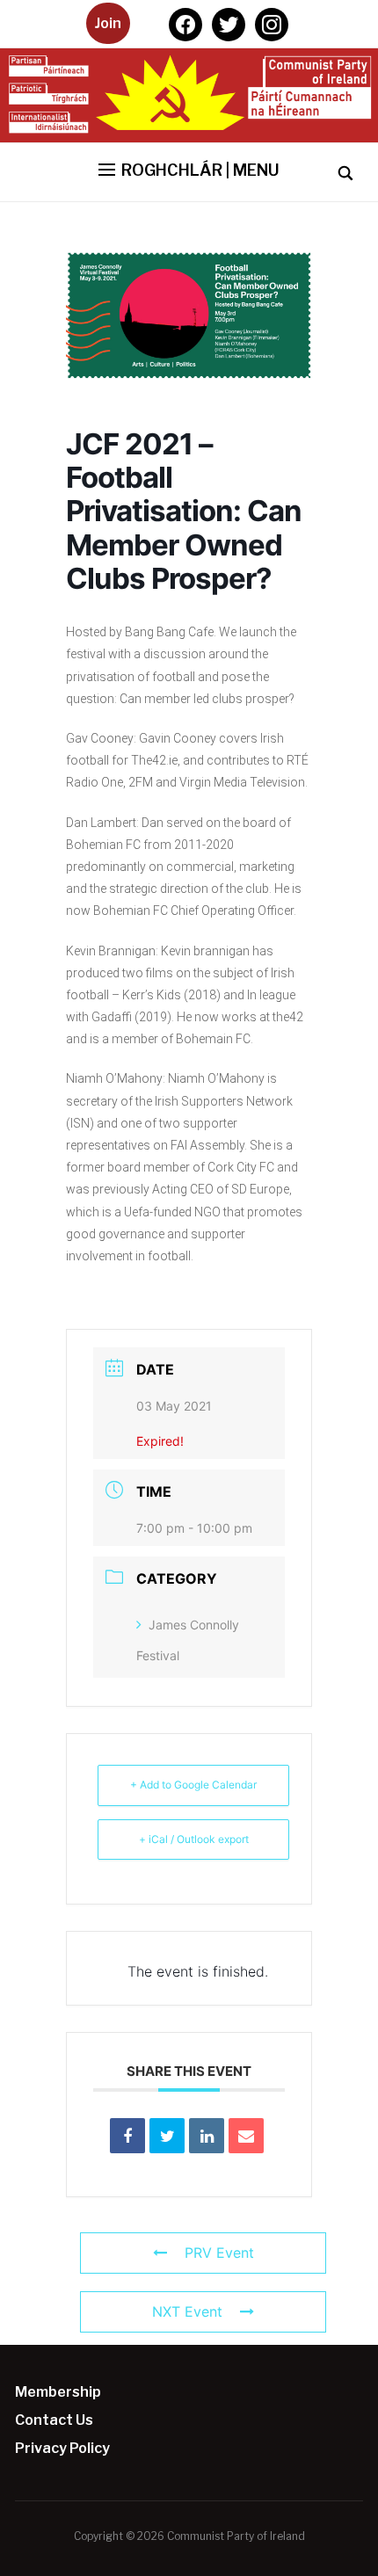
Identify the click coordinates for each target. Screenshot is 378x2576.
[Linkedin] (207, 2136)
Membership (58, 2392)
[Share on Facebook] (127, 2136)
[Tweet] (167, 2136)
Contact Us (54, 2420)
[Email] (246, 2136)
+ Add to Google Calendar (193, 1785)
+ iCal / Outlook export (194, 1839)
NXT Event (187, 2311)
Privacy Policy (62, 2448)
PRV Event (219, 2253)
